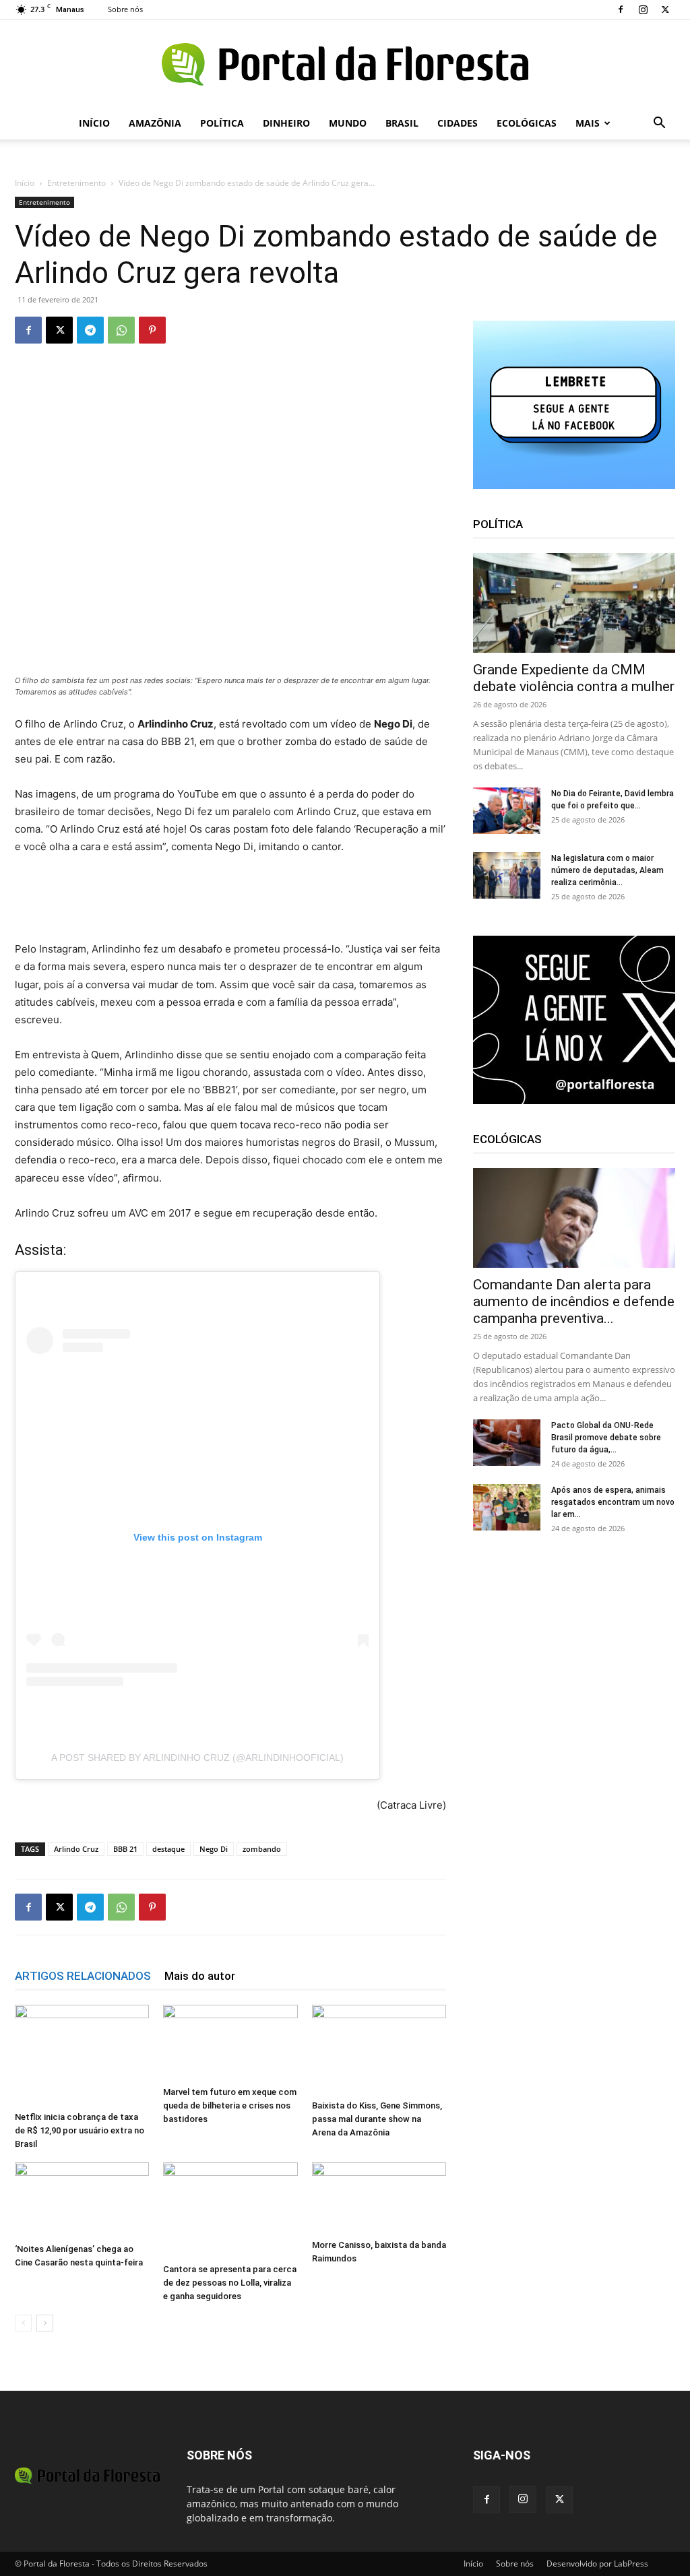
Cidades (458, 123)
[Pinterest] (152, 330)
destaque (168, 1849)
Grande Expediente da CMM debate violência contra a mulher (574, 678)
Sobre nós (125, 9)
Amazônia (155, 123)
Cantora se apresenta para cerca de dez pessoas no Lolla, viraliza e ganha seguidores (230, 2283)
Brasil (402, 123)
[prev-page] (23, 2323)
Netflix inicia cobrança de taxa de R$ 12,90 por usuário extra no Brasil (80, 2130)
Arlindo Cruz (76, 1849)
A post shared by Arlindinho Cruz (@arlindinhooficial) (197, 1758)
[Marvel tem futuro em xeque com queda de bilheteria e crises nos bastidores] (230, 2042)
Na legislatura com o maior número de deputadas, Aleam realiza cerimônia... (607, 870)
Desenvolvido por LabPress (597, 2564)
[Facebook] (621, 9)
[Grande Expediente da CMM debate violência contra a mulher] (574, 603)
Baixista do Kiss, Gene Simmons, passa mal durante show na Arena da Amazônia (377, 2119)
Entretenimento (76, 183)
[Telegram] (90, 330)
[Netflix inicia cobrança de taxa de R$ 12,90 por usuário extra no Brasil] (82, 2055)
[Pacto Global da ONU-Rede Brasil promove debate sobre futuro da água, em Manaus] (507, 1443)
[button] (659, 124)
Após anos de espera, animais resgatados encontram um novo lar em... (613, 1502)
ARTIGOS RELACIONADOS (83, 1976)
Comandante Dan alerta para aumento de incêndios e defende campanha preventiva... (574, 1301)
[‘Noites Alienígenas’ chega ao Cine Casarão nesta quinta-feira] (82, 2200)
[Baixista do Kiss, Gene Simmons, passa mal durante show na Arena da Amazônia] (379, 2050)
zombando (262, 1849)
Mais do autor (200, 1976)
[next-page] (45, 2323)
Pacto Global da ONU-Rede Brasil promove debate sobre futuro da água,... (606, 1438)
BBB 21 (125, 1849)
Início (94, 123)
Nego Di (214, 1849)
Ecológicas (527, 123)
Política (222, 123)
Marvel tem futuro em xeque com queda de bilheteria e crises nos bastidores (230, 2105)
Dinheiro (286, 123)
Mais (588, 123)
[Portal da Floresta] (345, 64)
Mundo (348, 123)
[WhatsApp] (121, 330)
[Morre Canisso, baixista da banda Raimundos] (379, 2198)
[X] (665, 9)
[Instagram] (643, 9)
